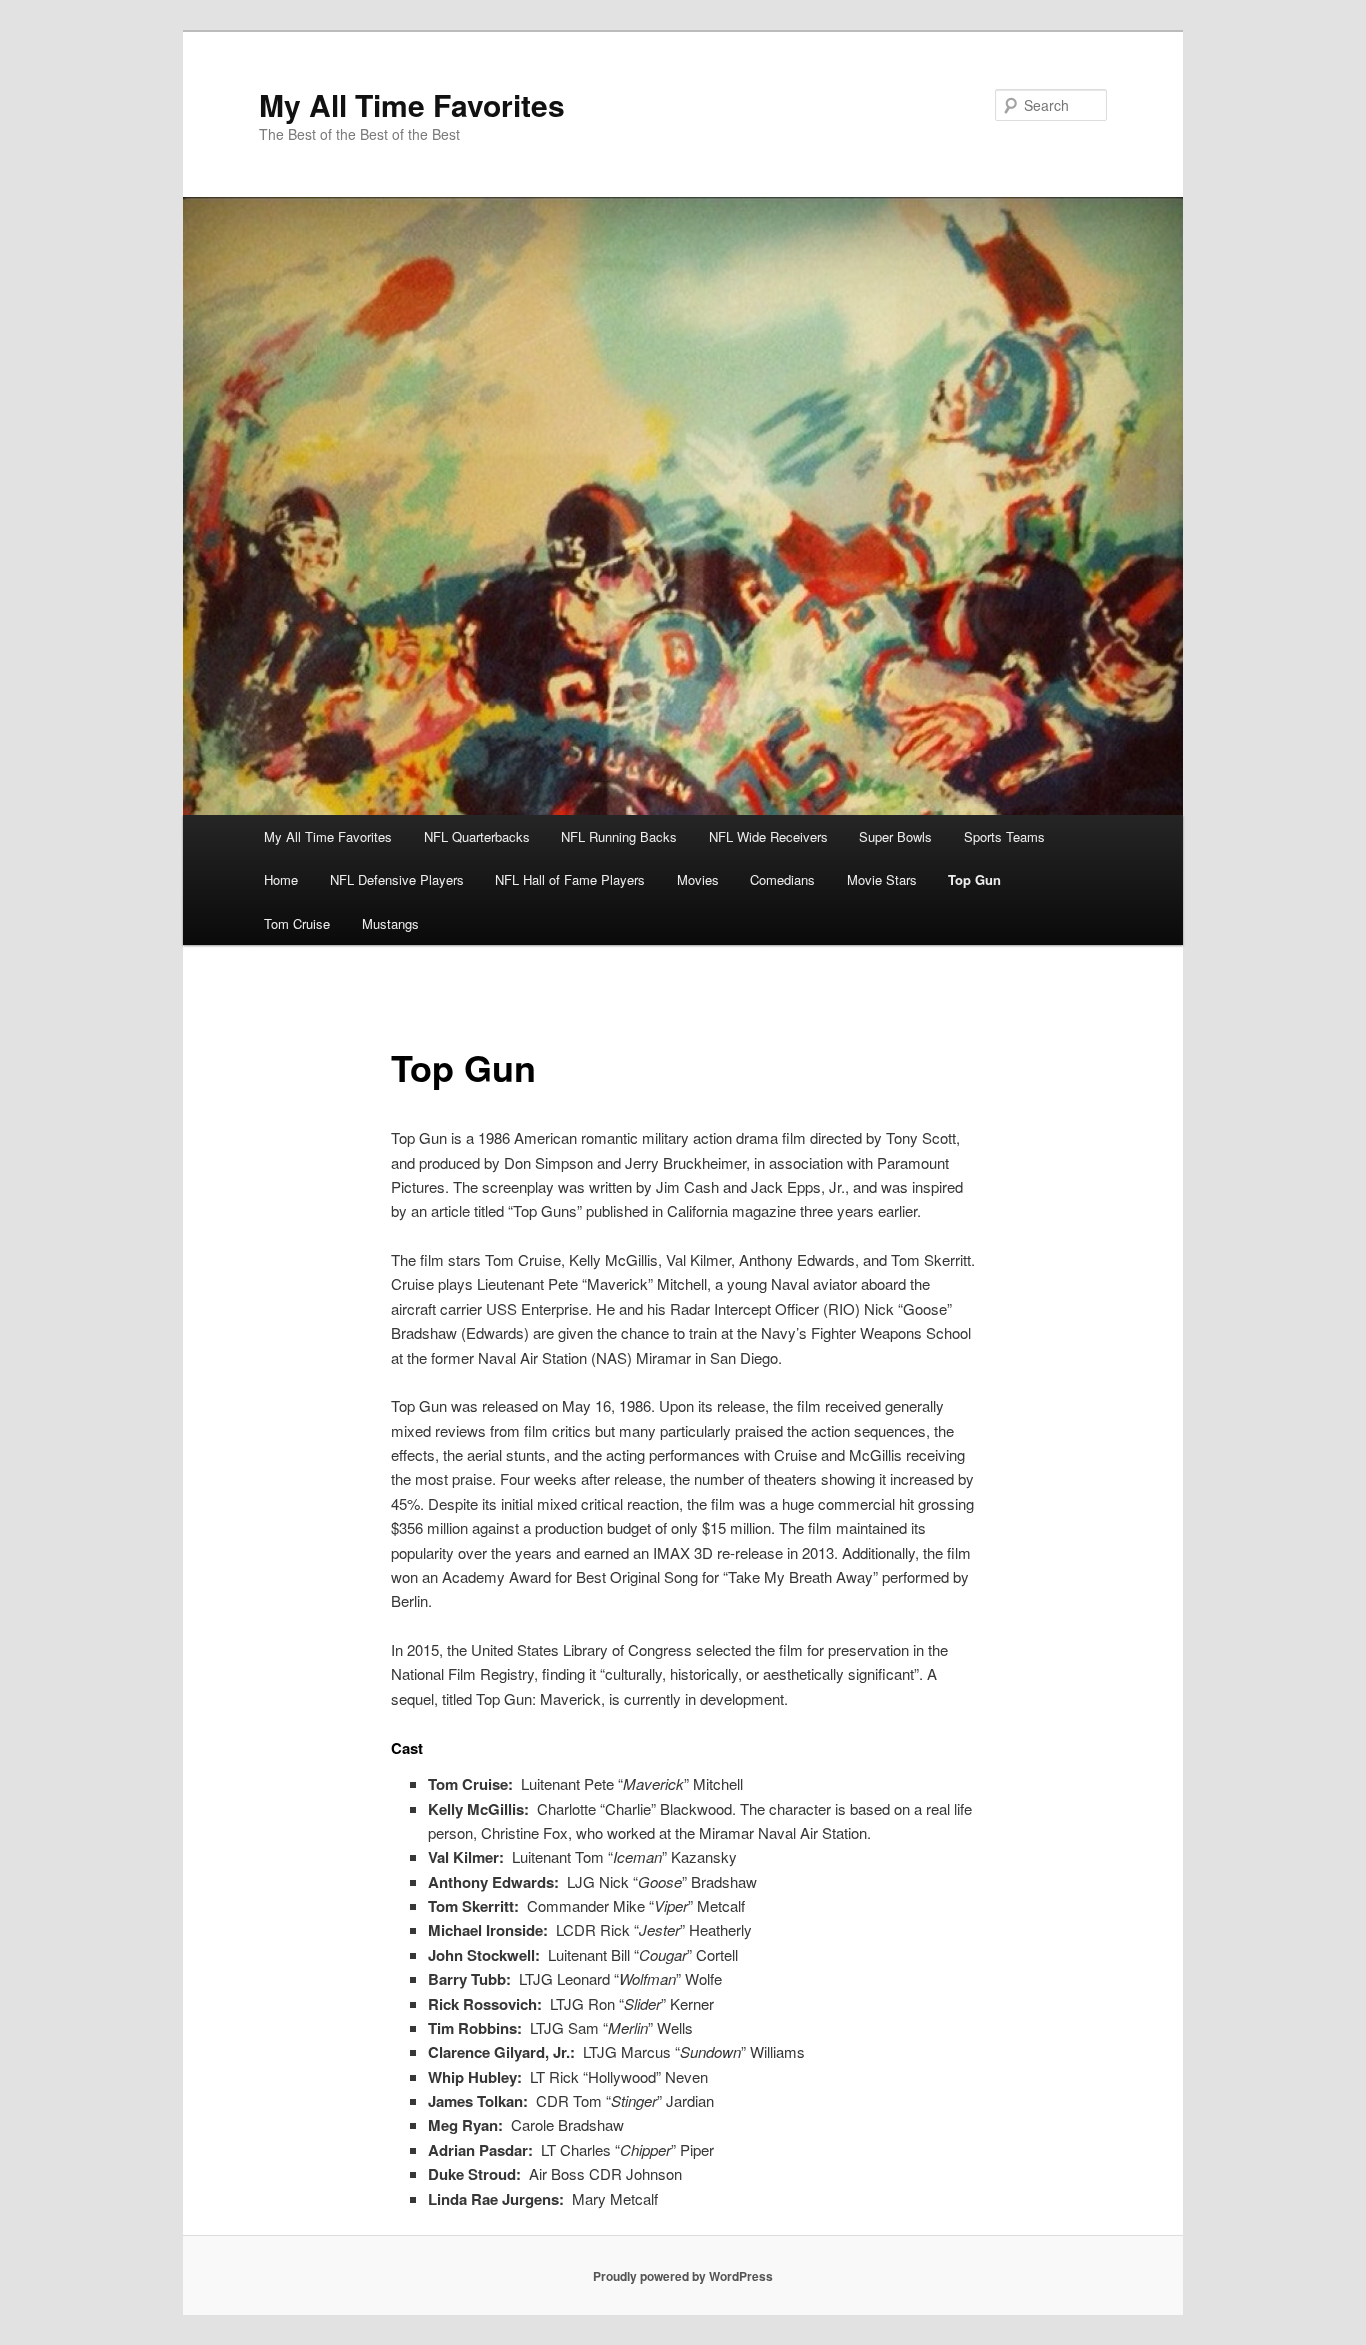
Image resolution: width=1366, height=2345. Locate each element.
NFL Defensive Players (397, 879)
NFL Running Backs (619, 836)
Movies (698, 879)
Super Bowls (895, 836)
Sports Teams (1004, 836)
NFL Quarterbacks (477, 836)
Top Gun (974, 879)
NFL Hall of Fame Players (570, 879)
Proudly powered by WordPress (683, 2276)
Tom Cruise (297, 923)
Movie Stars (882, 879)
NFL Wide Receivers (768, 836)
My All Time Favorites (412, 104)
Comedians (782, 879)
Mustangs (390, 923)
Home (281, 879)
